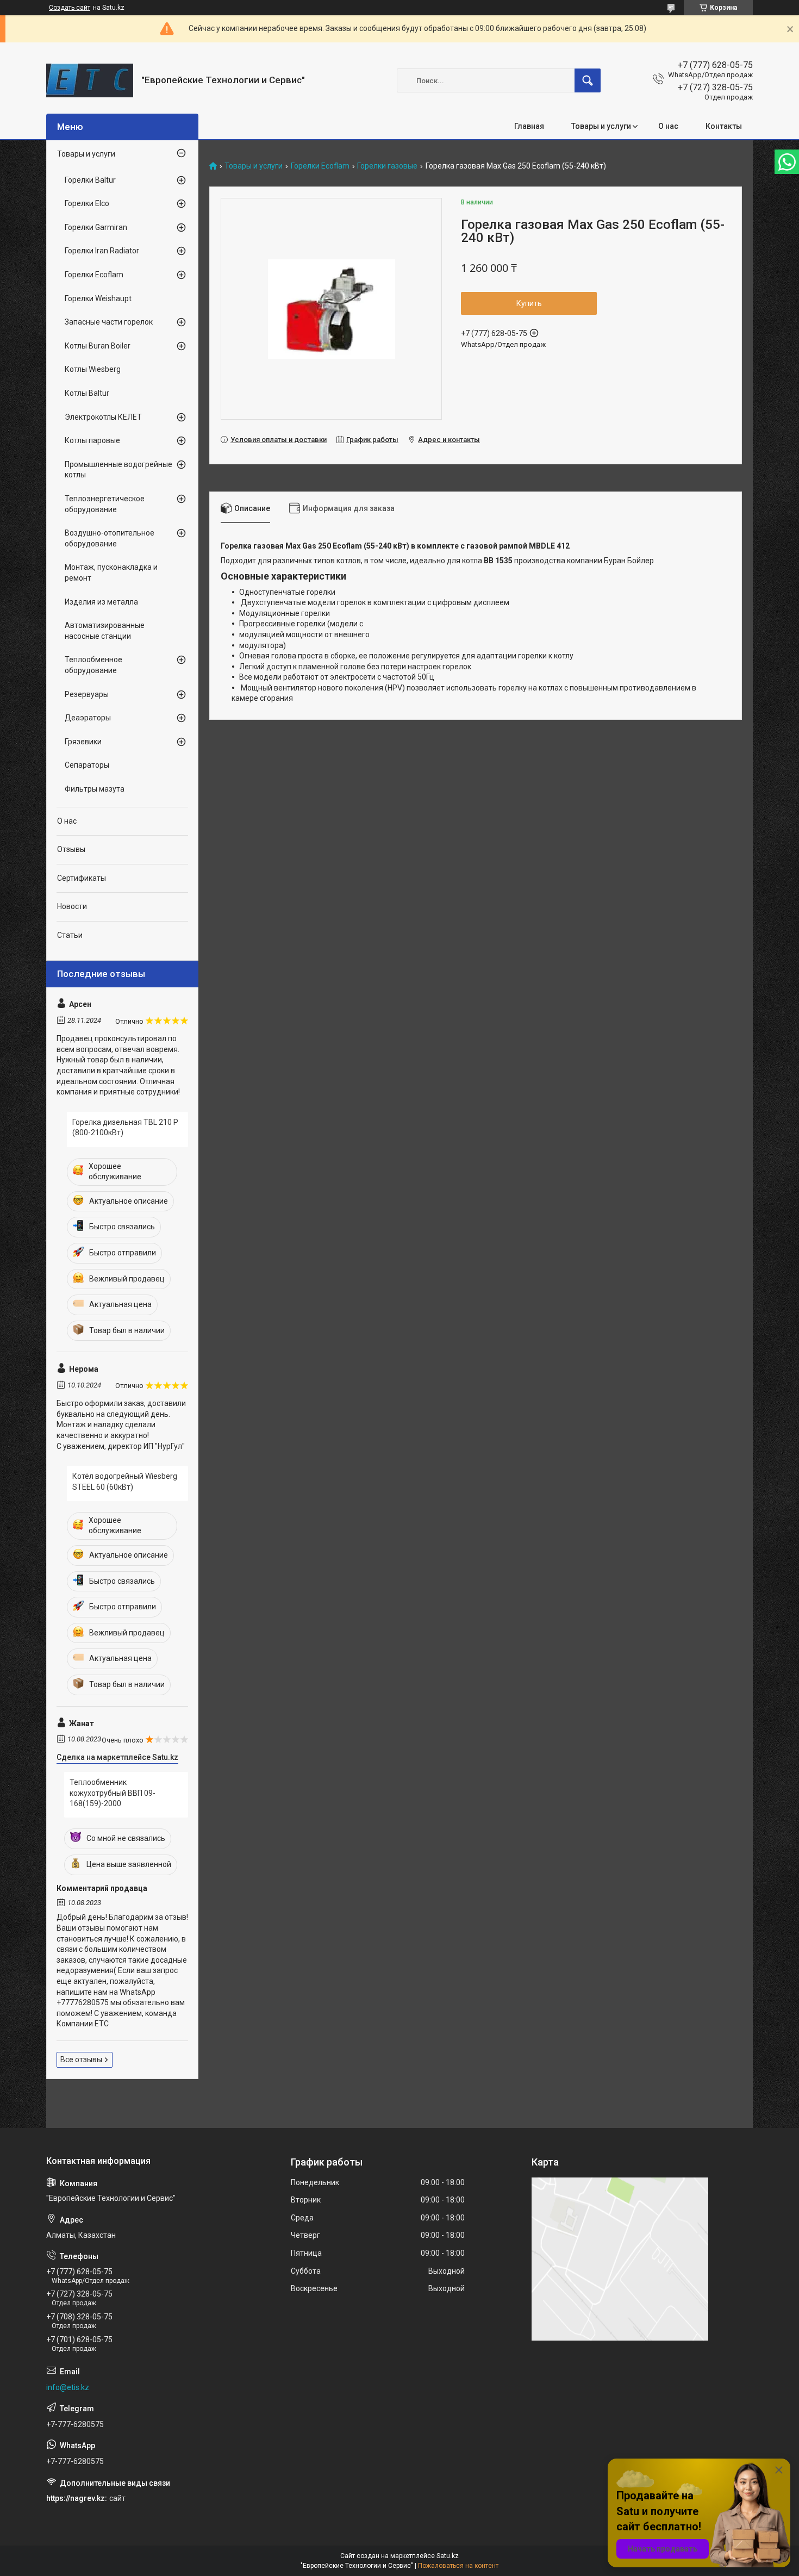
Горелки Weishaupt (98, 298)
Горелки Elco (87, 203)
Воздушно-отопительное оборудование (110, 538)
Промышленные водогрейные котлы (118, 470)
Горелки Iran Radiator (102, 251)
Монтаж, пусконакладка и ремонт (111, 573)
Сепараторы (87, 765)
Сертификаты (82, 878)
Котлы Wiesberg (93, 369)
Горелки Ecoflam (320, 166)
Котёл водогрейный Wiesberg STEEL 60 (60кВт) (125, 1482)
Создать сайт (70, 8)
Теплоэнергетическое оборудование (105, 504)
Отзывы (71, 849)
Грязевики (83, 742)
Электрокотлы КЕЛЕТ (103, 417)
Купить (529, 303)
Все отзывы (81, 2059)
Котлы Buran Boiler (98, 346)
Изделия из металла (101, 602)
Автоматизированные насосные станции (105, 631)
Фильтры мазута (95, 789)
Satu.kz (448, 2556)
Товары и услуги (601, 126)
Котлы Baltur (87, 393)
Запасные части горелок (109, 322)
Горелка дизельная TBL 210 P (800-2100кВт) (125, 1128)
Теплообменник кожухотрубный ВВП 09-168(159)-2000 (113, 1793)
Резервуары (87, 694)
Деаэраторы (88, 718)
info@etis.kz (68, 2387)
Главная (529, 126)
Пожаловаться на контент (458, 2566)
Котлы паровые (92, 440)
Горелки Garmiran (96, 227)
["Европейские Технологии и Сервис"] (90, 80)
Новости (72, 906)
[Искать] (588, 80)
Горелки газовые (387, 166)
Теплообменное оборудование (93, 665)
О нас (668, 126)
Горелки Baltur (90, 180)
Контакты (724, 126)
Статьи (70, 935)
